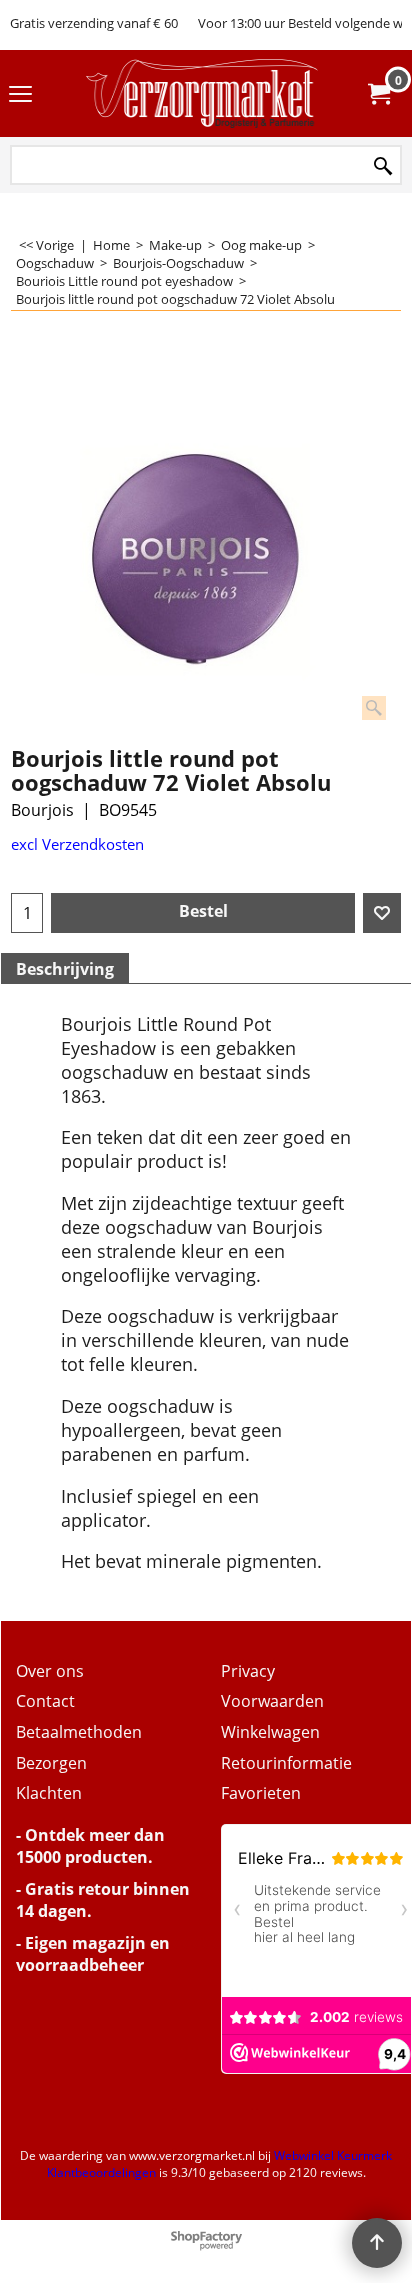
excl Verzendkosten (77, 844)
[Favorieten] (382, 913)
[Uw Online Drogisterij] (202, 93)
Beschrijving (65, 969)
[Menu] (20, 95)
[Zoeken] (383, 166)
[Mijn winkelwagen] (378, 94)
